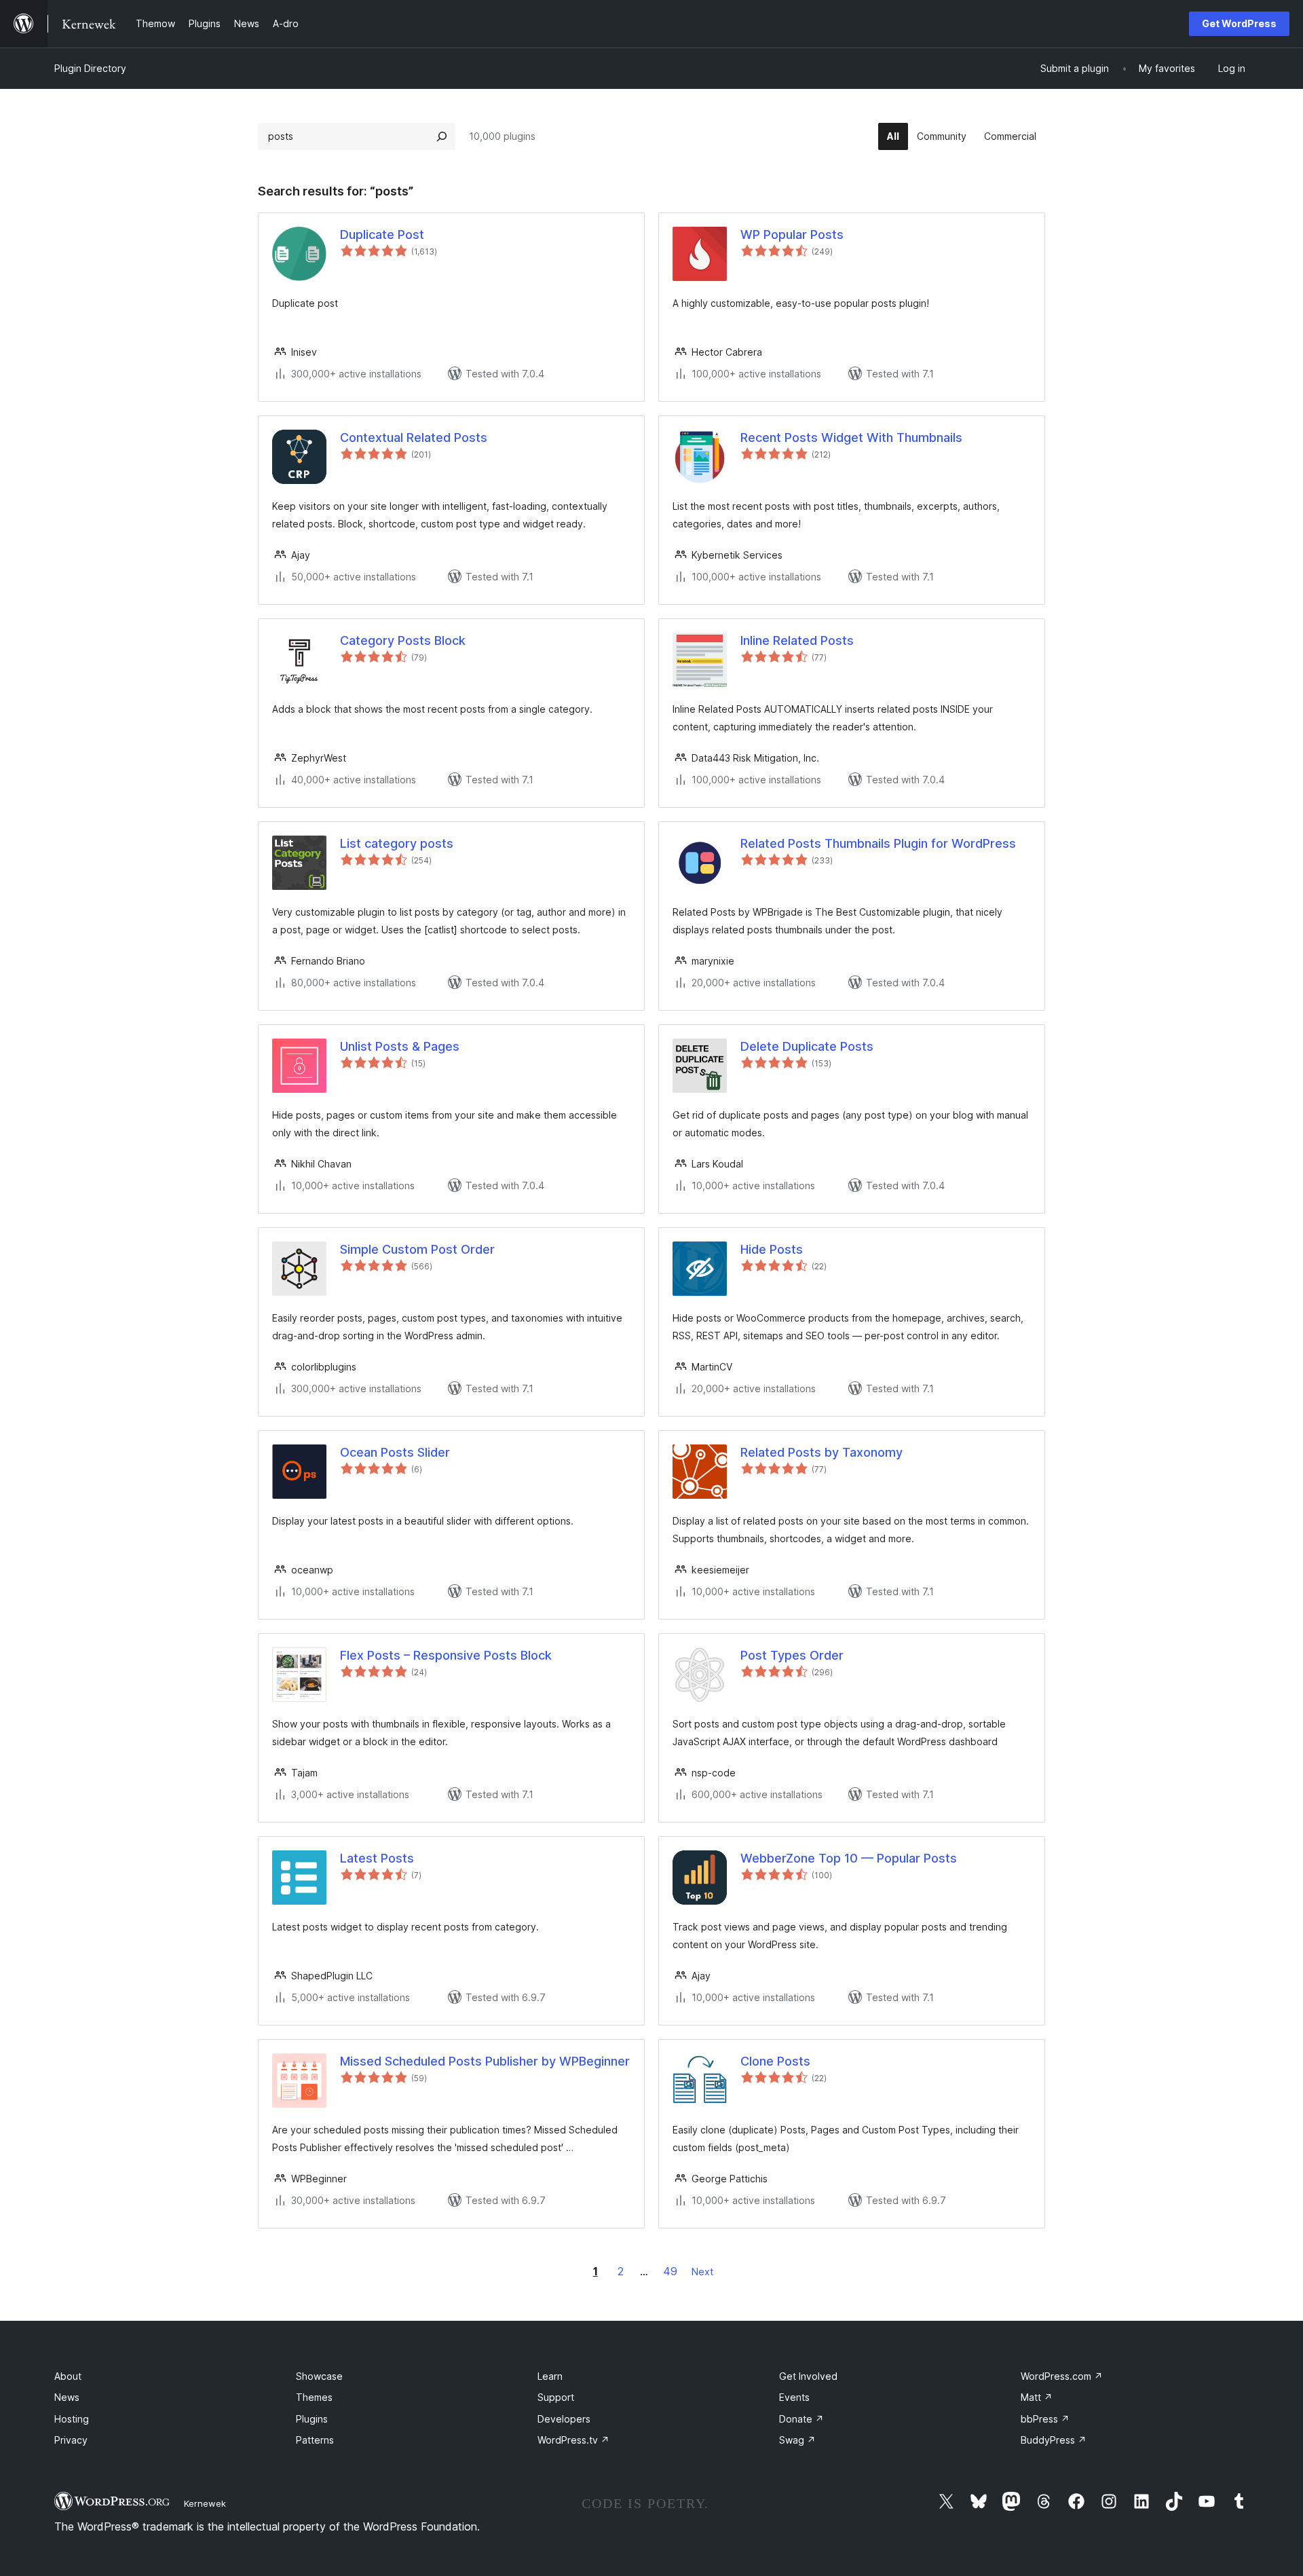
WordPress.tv (573, 2440)
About (68, 2376)
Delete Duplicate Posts (807, 1046)
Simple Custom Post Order (417, 1249)
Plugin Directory (90, 68)
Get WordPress (1239, 23)
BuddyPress (1054, 2440)
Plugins (312, 2419)
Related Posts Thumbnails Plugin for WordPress (878, 843)
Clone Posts (775, 2061)
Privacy (71, 2440)
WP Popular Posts (792, 235)
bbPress (1045, 2419)
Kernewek (205, 2503)
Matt (1037, 2397)
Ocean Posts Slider (395, 1452)
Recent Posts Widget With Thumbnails (851, 437)
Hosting (72, 2419)
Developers (564, 2419)
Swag (797, 2440)
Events (794, 2397)
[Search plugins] (442, 136)
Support (556, 2397)
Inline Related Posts (797, 640)
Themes (314, 2397)
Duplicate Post (382, 235)
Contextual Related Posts (414, 437)
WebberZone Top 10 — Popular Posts (849, 1858)
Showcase (319, 2376)
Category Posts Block (403, 640)
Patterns (315, 2440)
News (67, 2397)
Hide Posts (772, 1249)
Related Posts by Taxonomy (822, 1452)
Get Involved (808, 2376)
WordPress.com (1062, 2376)
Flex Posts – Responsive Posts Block (446, 1655)
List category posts (397, 843)
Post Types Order (792, 1655)
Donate (801, 2419)
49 (670, 2271)
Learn (550, 2376)
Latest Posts (377, 1858)
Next (702, 2272)
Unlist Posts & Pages (400, 1046)
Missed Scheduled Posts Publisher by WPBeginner (485, 2061)
